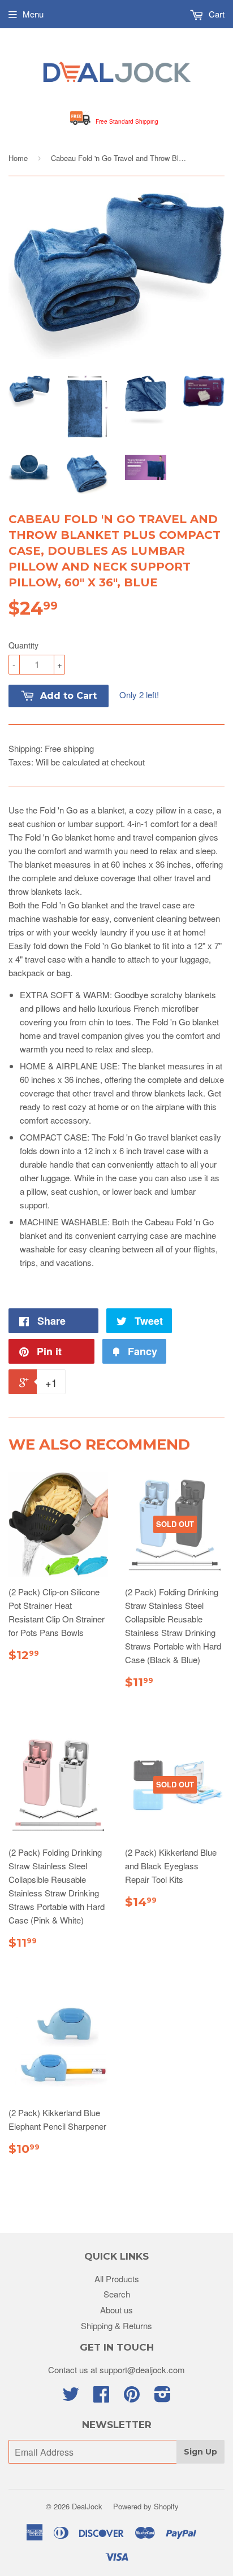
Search (117, 2294)
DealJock (87, 2506)
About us (116, 2310)
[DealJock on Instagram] (163, 2397)
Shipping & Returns (116, 2325)
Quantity (23, 645)
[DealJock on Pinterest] (132, 2397)
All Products (117, 2279)
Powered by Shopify (146, 2506)
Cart (215, 14)
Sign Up (200, 2452)
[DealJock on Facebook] (101, 2397)
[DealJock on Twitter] (71, 2397)
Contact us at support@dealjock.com (116, 2370)
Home (18, 158)
